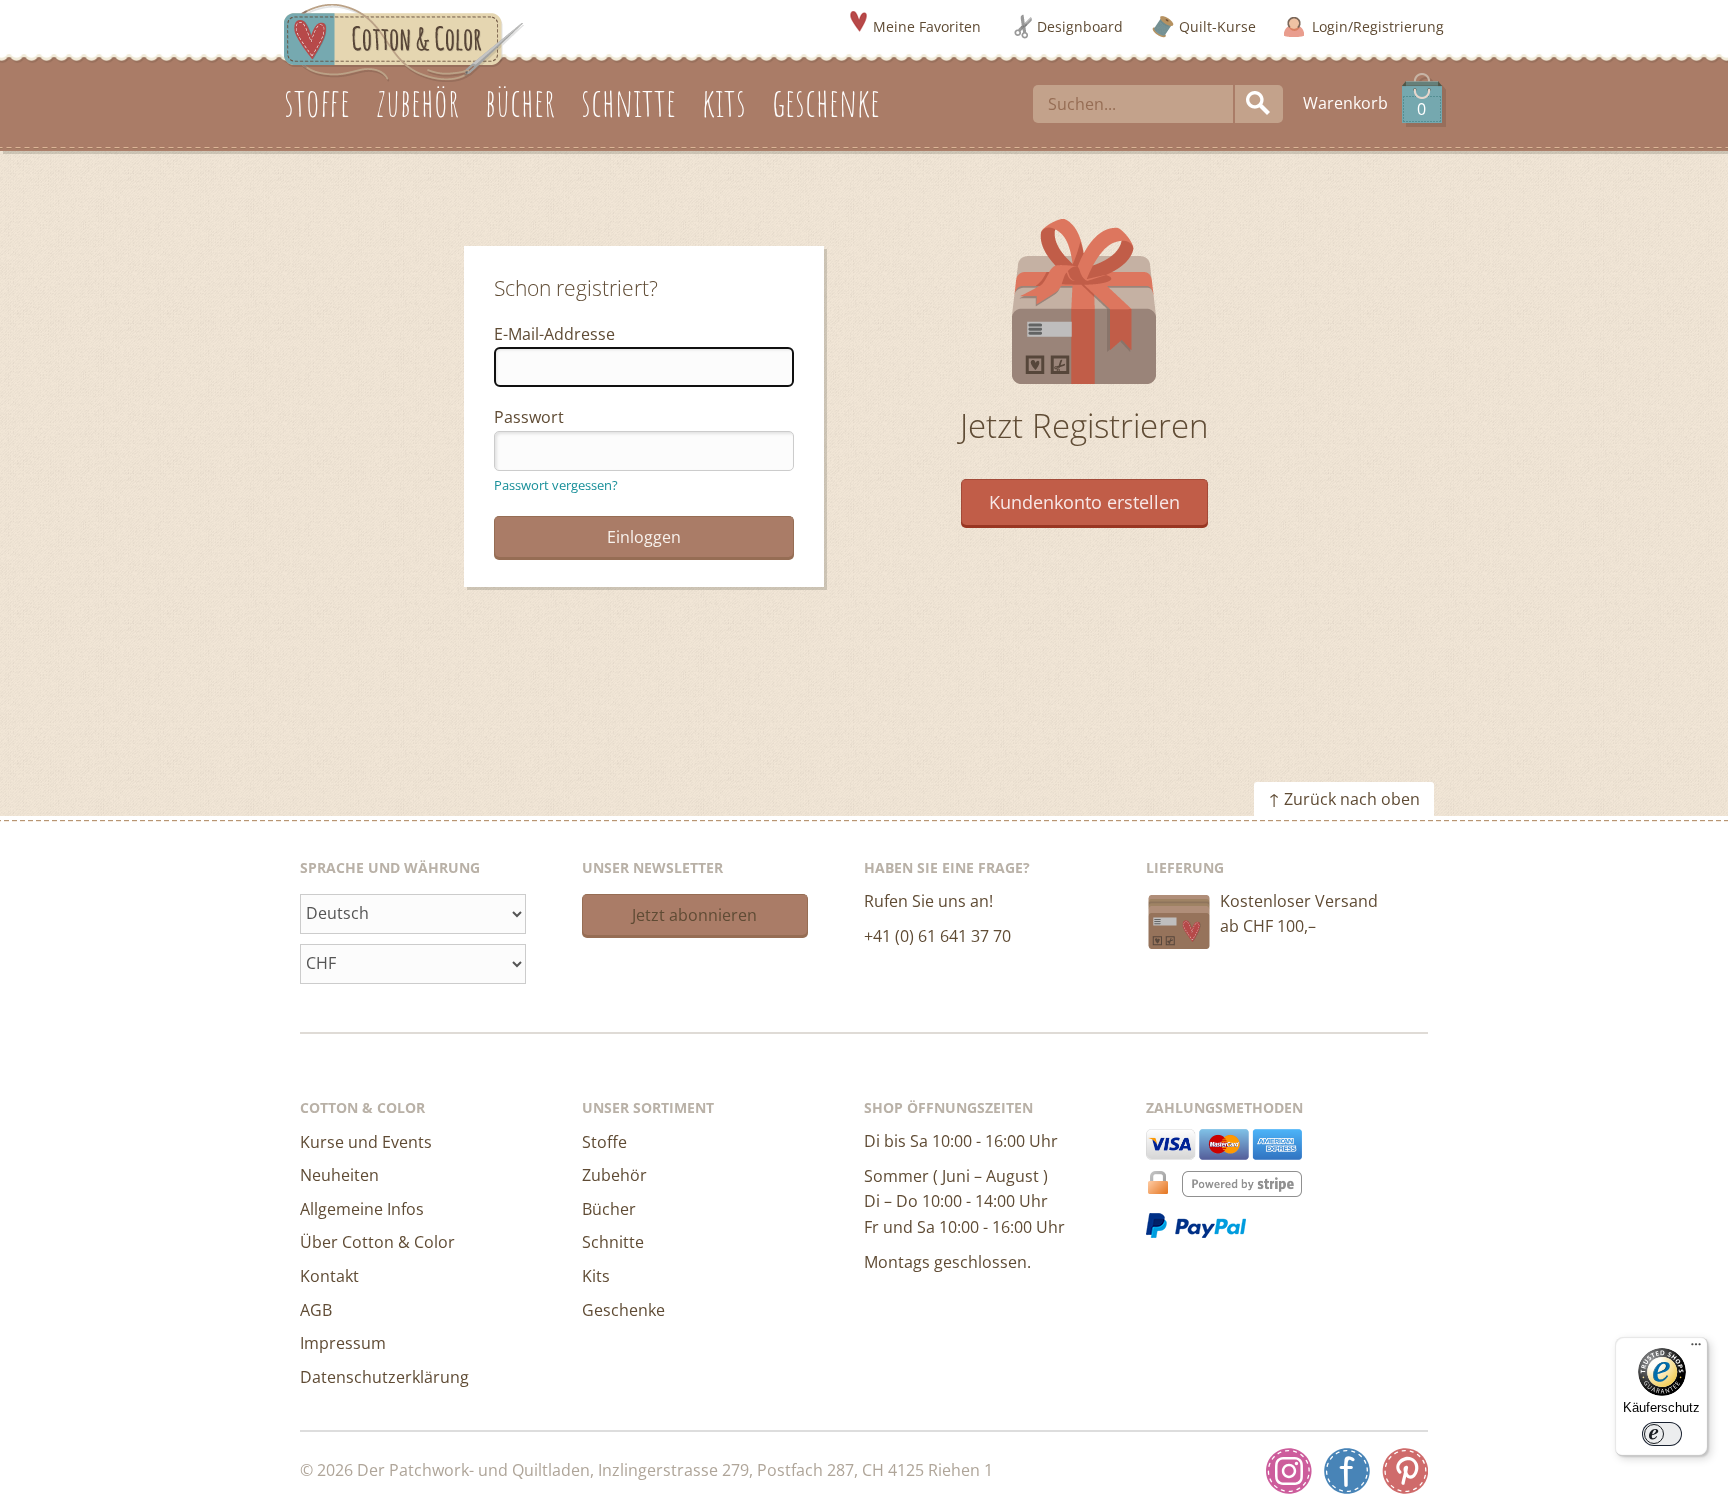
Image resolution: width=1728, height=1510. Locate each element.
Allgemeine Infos (362, 1209)
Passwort (529, 417)
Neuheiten (339, 1175)
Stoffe (604, 1142)
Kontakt (329, 1276)
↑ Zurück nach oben (1344, 799)
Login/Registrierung (1378, 26)
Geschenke (623, 1310)
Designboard (1080, 26)
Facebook (1347, 1471)
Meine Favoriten (927, 26)
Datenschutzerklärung (384, 1377)
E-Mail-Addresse (554, 334)
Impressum (343, 1343)
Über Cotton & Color (377, 1242)
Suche (1259, 104)
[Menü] (1696, 1349)
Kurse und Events (366, 1142)
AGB (316, 1310)
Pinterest (1405, 1471)
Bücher (609, 1209)
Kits (596, 1276)
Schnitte (613, 1242)
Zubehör (614, 1175)
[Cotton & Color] (404, 41)
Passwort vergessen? (556, 485)
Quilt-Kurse (1217, 26)
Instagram (1289, 1471)
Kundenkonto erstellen (1084, 502)
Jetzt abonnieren (694, 915)
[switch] (1662, 1434)
